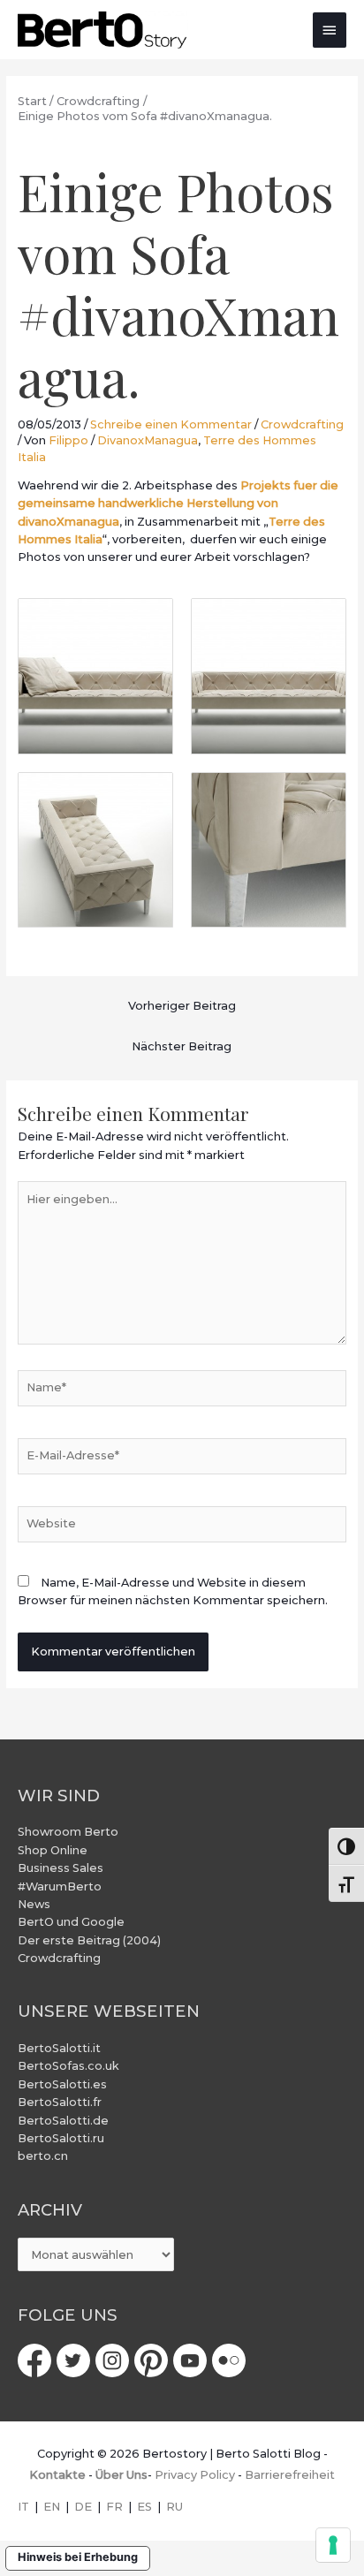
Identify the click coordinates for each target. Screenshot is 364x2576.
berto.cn (43, 2156)
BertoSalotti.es (62, 2084)
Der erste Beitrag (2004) (89, 1940)
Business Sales (61, 1868)
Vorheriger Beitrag (182, 1006)
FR (114, 2507)
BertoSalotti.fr (60, 2102)
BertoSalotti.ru (61, 2138)
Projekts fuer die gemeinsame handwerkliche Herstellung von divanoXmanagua (178, 504)
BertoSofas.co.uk (68, 2066)
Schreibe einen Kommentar (171, 424)
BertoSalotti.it (59, 2048)
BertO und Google (71, 1922)
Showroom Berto (68, 1832)
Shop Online (53, 1850)
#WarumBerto (60, 1887)
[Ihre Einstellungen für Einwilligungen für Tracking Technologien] (333, 2545)
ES (144, 2507)
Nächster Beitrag (182, 1046)
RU (174, 2507)
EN (52, 2507)
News (34, 1904)
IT (23, 2507)
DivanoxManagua (148, 440)
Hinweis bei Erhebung (78, 2557)
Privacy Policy (195, 2475)
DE (83, 2507)
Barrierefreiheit (290, 2475)
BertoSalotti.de (63, 2121)
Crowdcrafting (302, 424)
